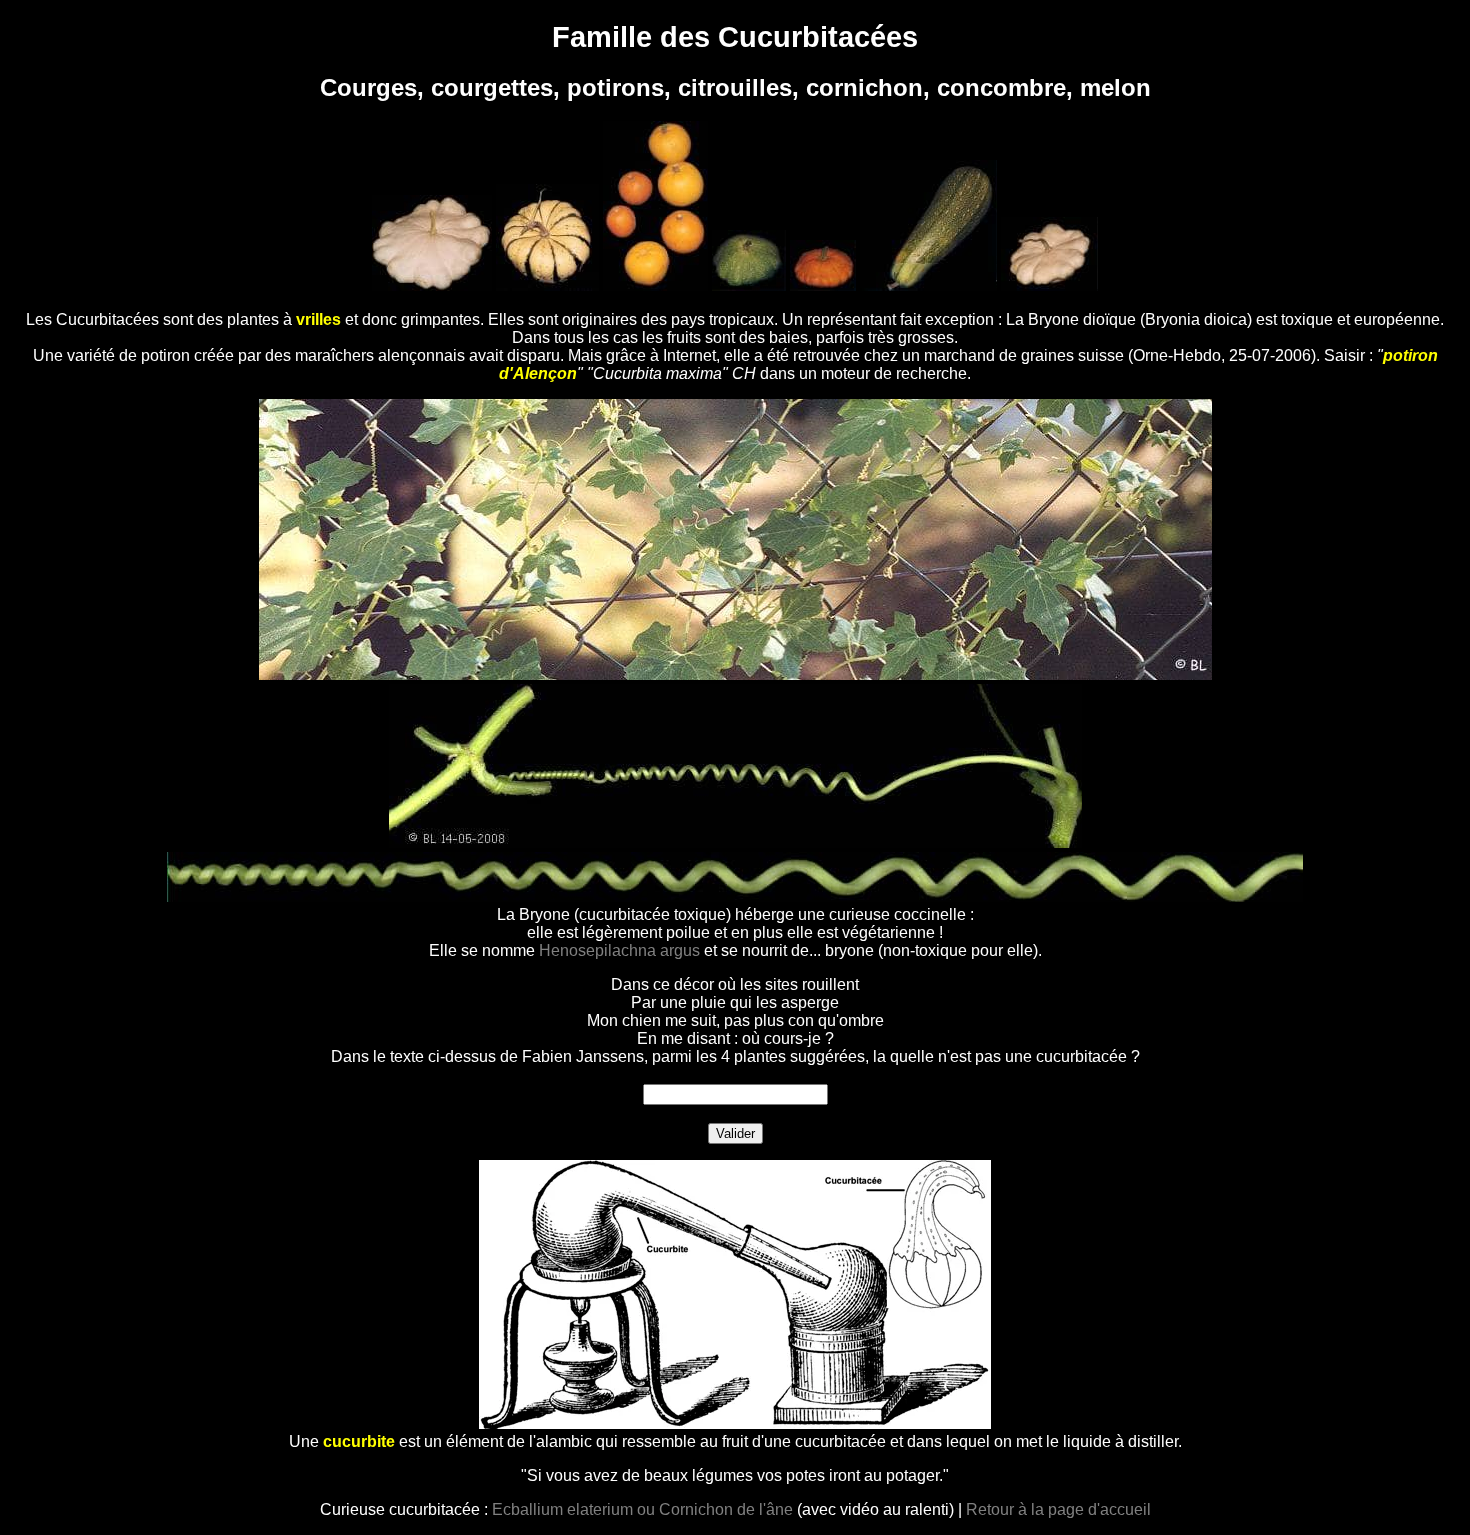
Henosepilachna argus (619, 950)
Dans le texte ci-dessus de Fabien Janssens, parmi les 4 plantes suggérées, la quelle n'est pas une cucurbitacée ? (735, 1056)
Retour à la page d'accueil (1058, 1509)
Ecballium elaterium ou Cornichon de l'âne (642, 1509)
